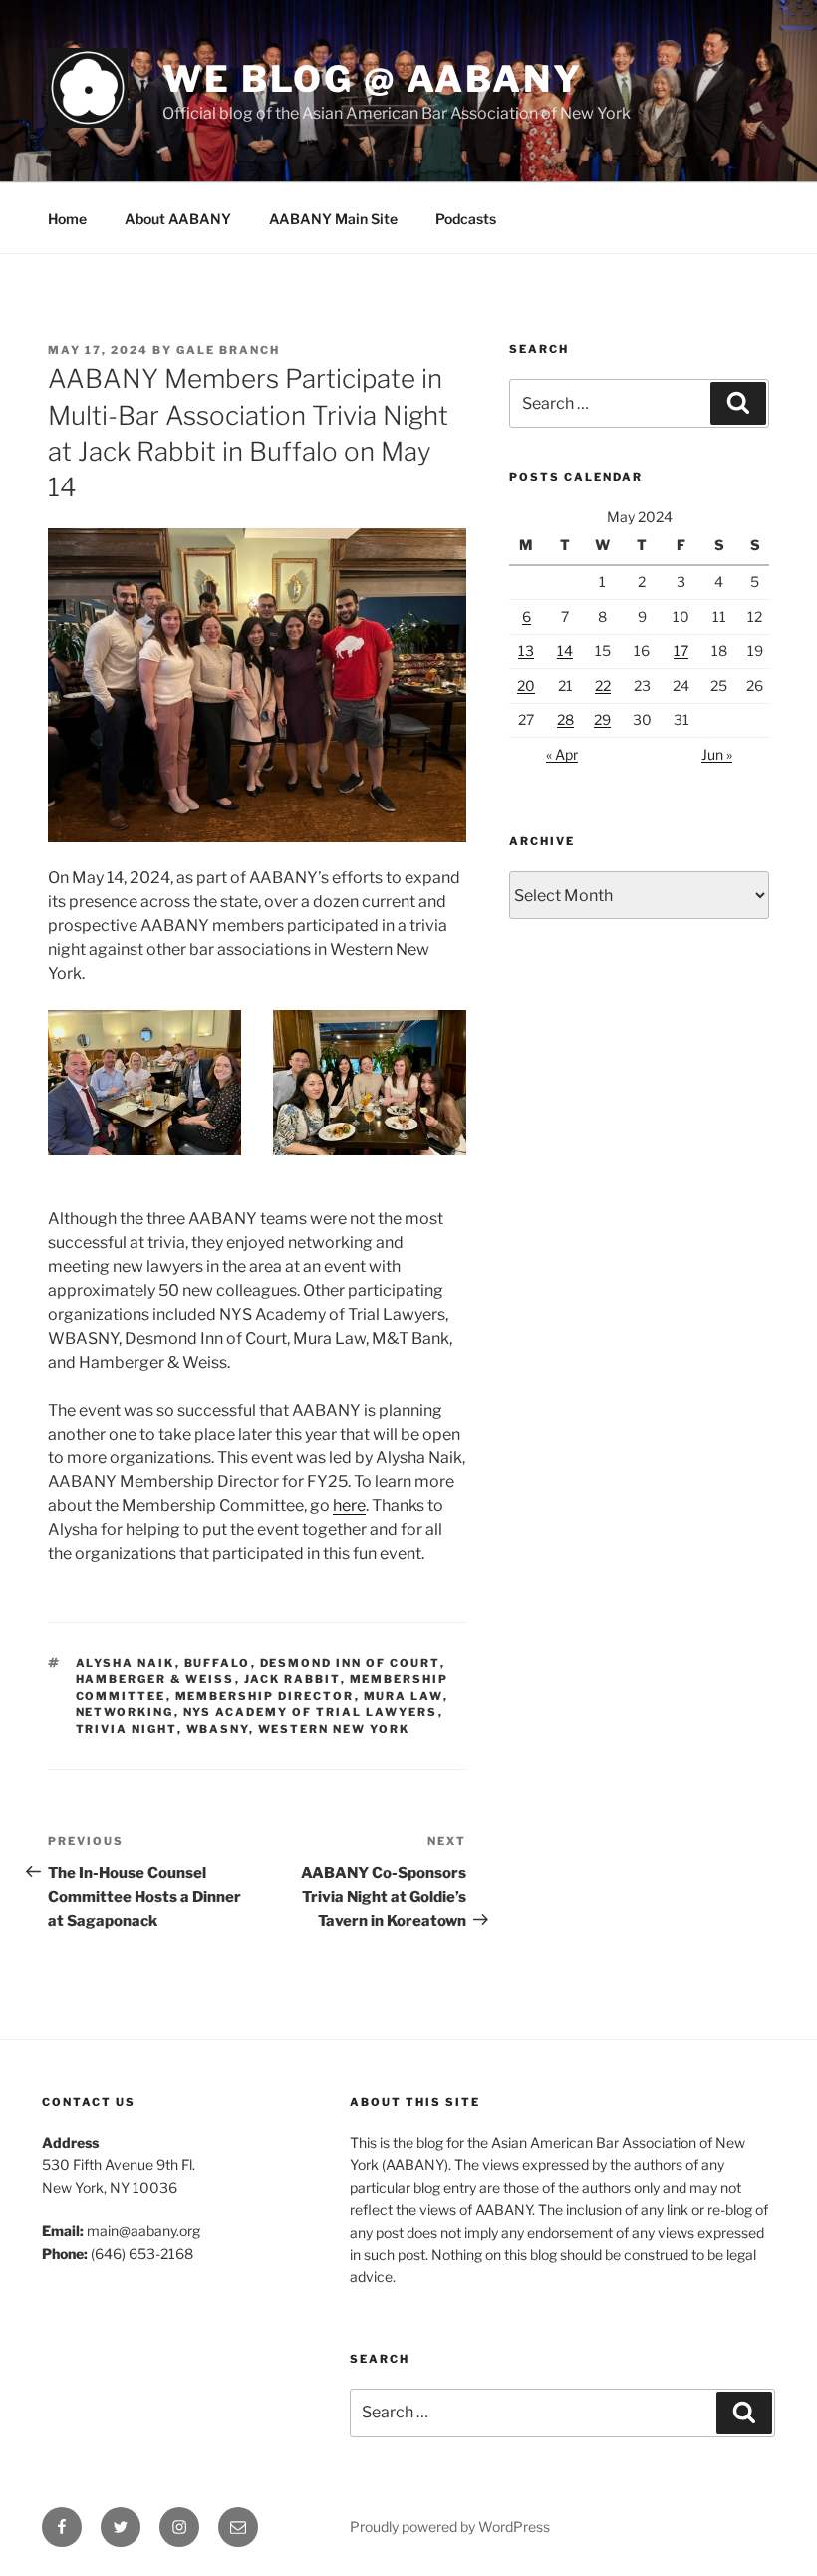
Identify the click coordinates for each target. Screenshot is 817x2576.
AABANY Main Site (333, 219)
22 (603, 685)
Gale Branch (228, 350)
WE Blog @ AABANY (373, 79)
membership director (265, 1696)
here (349, 1506)
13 (526, 650)
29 (602, 719)
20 (526, 685)
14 (565, 650)
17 (681, 650)
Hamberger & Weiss (155, 1679)
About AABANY (178, 219)
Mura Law (404, 1696)
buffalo (218, 1663)
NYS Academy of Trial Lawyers (311, 1712)
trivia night (127, 1729)
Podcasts (466, 219)
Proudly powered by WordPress (450, 2527)
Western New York (334, 1729)
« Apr (562, 754)
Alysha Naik (126, 1663)
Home (67, 219)
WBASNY (218, 1729)
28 (565, 719)
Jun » (717, 754)
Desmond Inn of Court (350, 1663)
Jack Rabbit (292, 1679)
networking (125, 1712)
